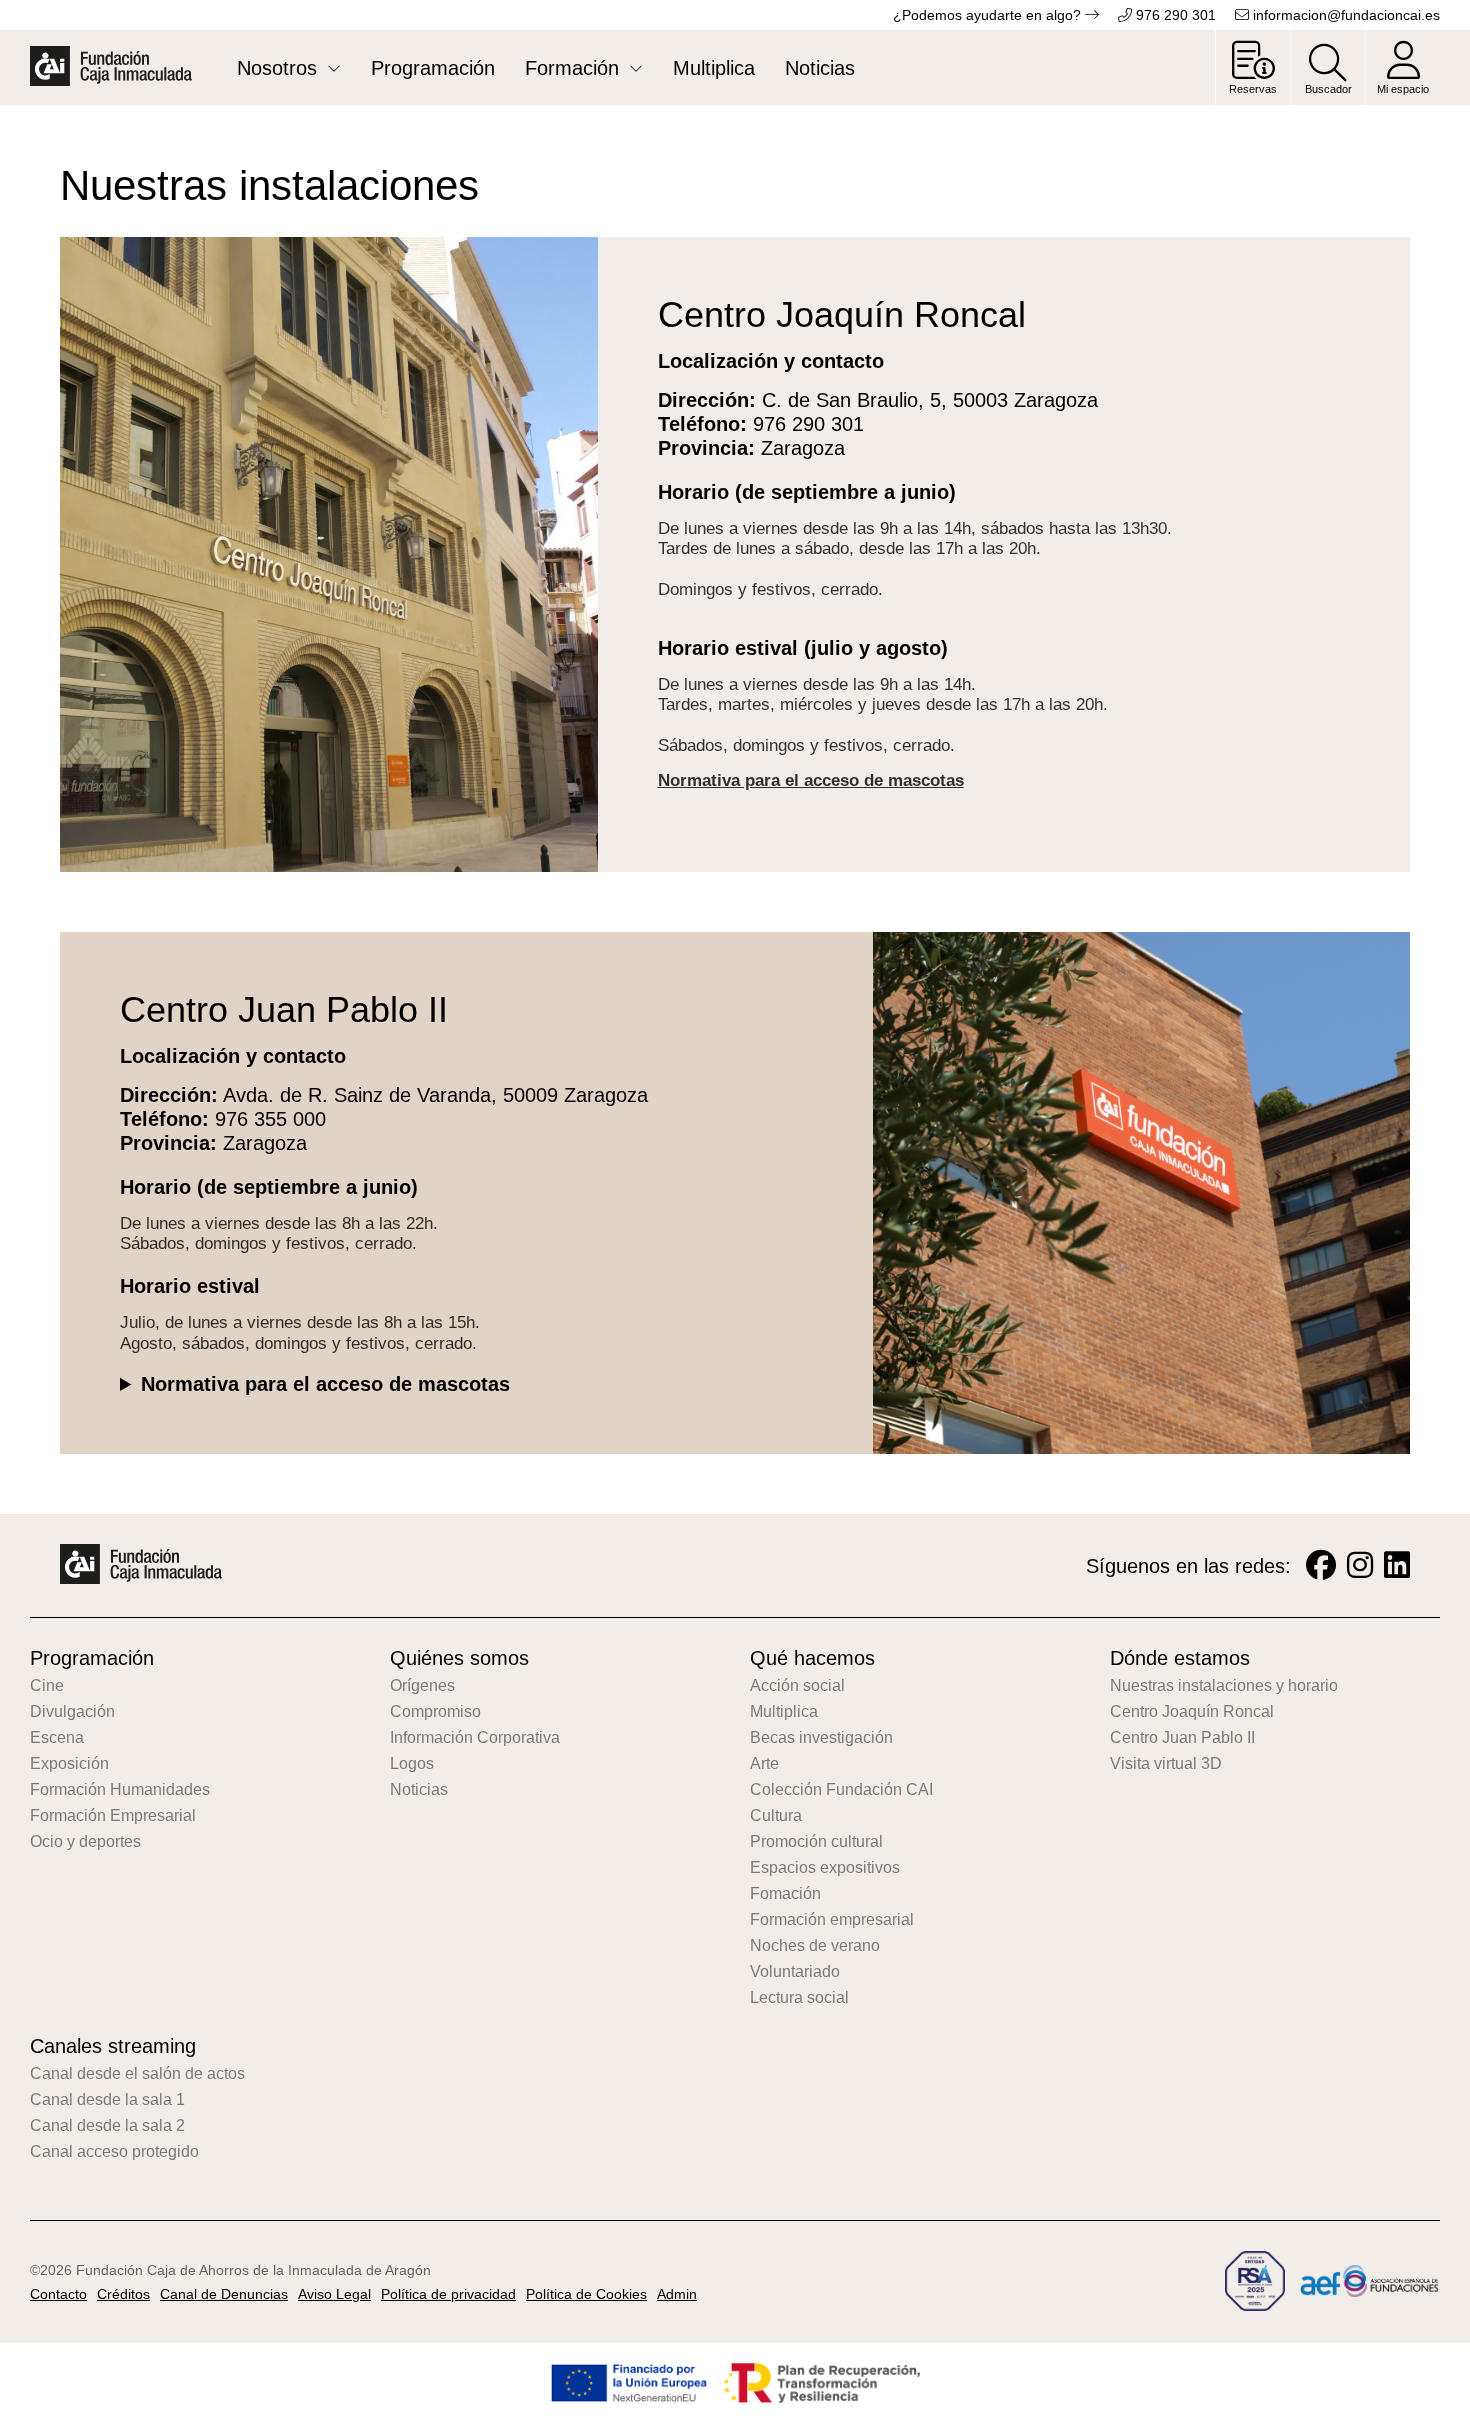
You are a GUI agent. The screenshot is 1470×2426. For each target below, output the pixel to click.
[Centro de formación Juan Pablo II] (1142, 1219)
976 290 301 (1174, 15)
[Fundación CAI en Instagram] (1360, 1565)
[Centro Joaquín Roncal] (329, 586)
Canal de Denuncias (224, 2294)
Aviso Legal (334, 2294)
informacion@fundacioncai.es (1344, 15)
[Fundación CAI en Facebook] (1321, 1565)
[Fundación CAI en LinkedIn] (1397, 1565)
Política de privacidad (448, 2294)
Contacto (58, 2294)
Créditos (123, 2294)
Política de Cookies (586, 2294)
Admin (677, 2294)
